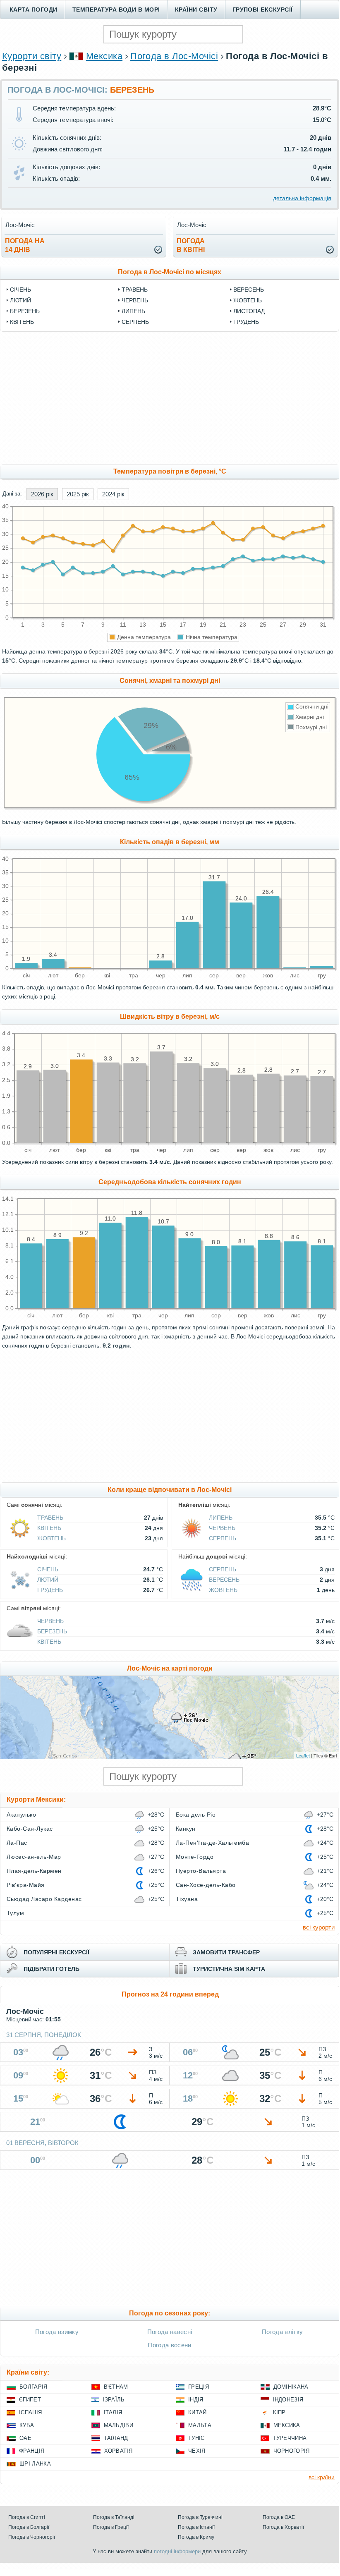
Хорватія (119, 2451)
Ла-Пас (17, 1843)
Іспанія (30, 2412)
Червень (135, 300)
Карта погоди (34, 10)
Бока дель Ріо (196, 1815)
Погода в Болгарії (29, 2527)
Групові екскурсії (263, 10)
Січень (20, 290)
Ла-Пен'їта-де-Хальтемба (212, 1843)
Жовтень (248, 300)
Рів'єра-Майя (26, 1885)
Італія (113, 2412)
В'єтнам (116, 2387)
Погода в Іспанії (196, 2527)
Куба (27, 2425)
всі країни (322, 2477)
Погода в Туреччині (200, 2517)
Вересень (249, 290)
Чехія (197, 2451)
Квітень (22, 322)
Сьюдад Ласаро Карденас (44, 1899)
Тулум (15, 1913)
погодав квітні (191, 245)
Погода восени (169, 2345)
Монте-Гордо (195, 1857)
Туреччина (290, 2438)
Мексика (104, 56)
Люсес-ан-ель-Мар (34, 1857)
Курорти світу (32, 56)
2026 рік (42, 494)
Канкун (186, 1829)
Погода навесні (170, 2332)
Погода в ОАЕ (279, 2517)
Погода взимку (57, 2332)
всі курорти (319, 1927)
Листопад (249, 311)
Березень (25, 311)
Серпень (135, 322)
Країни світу (196, 10)
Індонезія (288, 2400)
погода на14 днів (25, 245)
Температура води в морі (116, 10)
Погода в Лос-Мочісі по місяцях (170, 272)
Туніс (196, 2438)
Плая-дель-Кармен (34, 1871)
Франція (32, 2451)
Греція (199, 2387)
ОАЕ (25, 2438)
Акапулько (21, 1815)
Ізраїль (114, 2400)
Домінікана (291, 2387)
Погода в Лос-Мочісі (174, 56)
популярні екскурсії (56, 1952)
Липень (133, 311)
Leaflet (303, 1755)
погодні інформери (177, 2551)
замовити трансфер (226, 1952)
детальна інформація (302, 198)
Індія (196, 2400)
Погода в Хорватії (283, 2527)
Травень (135, 290)
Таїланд (116, 2438)
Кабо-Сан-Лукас (30, 1829)
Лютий (20, 300)
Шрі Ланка (35, 2464)
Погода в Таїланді (114, 2517)
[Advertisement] (170, 398)
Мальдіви (119, 2425)
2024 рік (113, 494)
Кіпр (279, 2412)
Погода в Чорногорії (32, 2537)
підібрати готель (51, 1969)
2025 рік (78, 494)
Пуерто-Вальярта (201, 1871)
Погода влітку (282, 2332)
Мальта (200, 2425)
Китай (198, 2412)
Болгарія (34, 2387)
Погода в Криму (196, 2537)
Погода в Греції (111, 2527)
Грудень (246, 322)
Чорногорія (292, 2451)
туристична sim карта (229, 1969)
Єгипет (30, 2400)
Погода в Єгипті (27, 2517)
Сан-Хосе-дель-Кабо (206, 1885)
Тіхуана (187, 1899)
